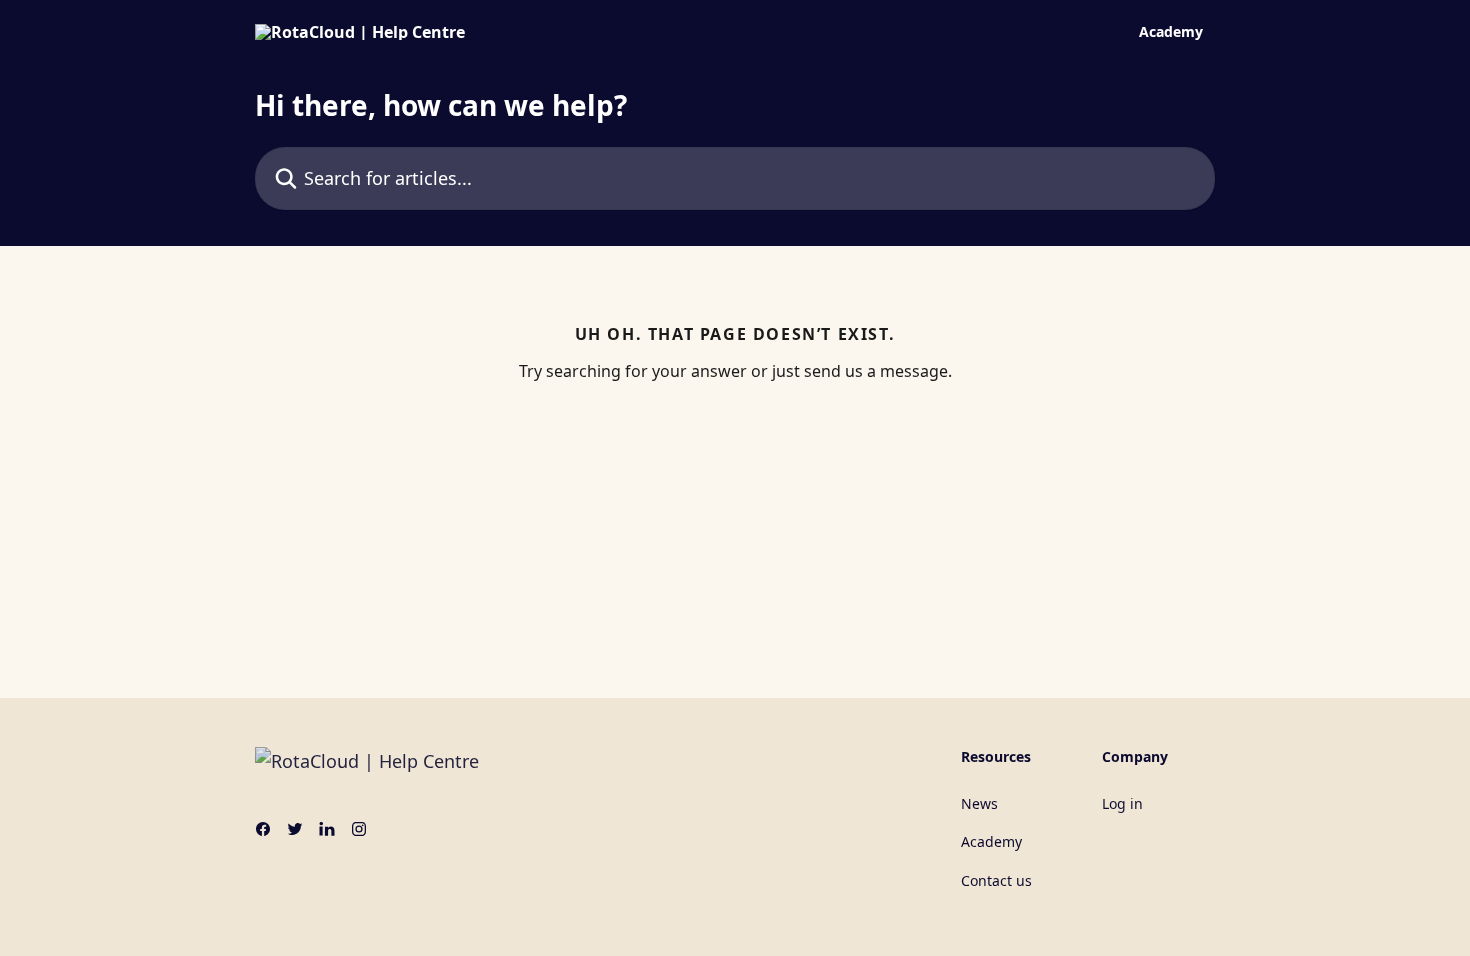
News (979, 803)
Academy (1171, 32)
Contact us (996, 880)
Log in (1122, 803)
